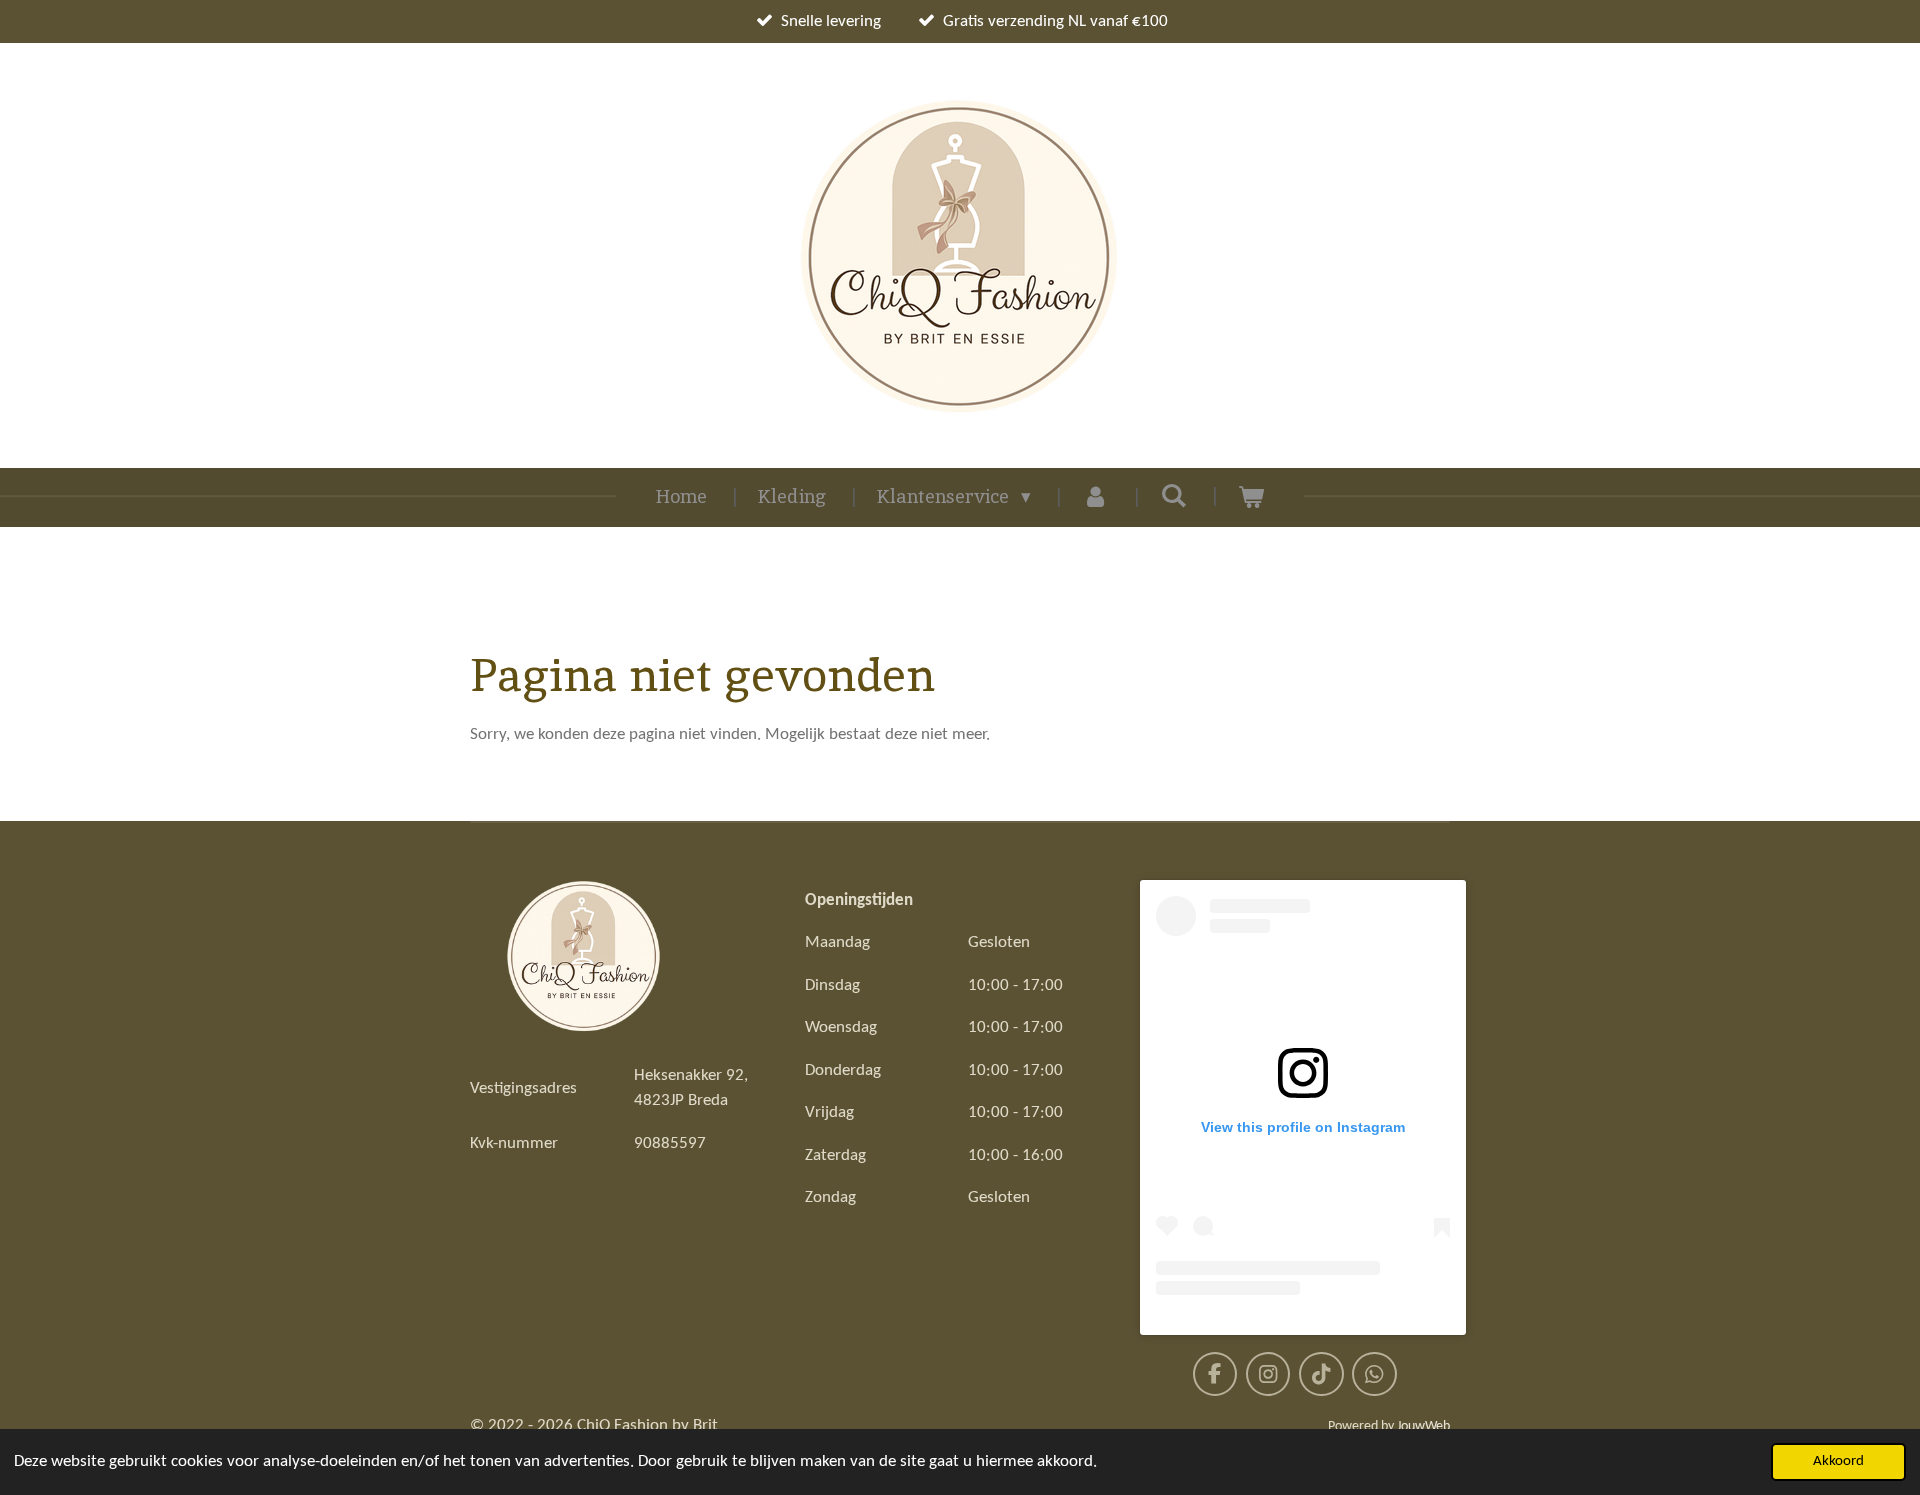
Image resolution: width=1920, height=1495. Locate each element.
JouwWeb (1423, 1426)
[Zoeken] (1173, 495)
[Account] (1095, 497)
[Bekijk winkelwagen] (1251, 497)
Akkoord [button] (1838, 1461)
